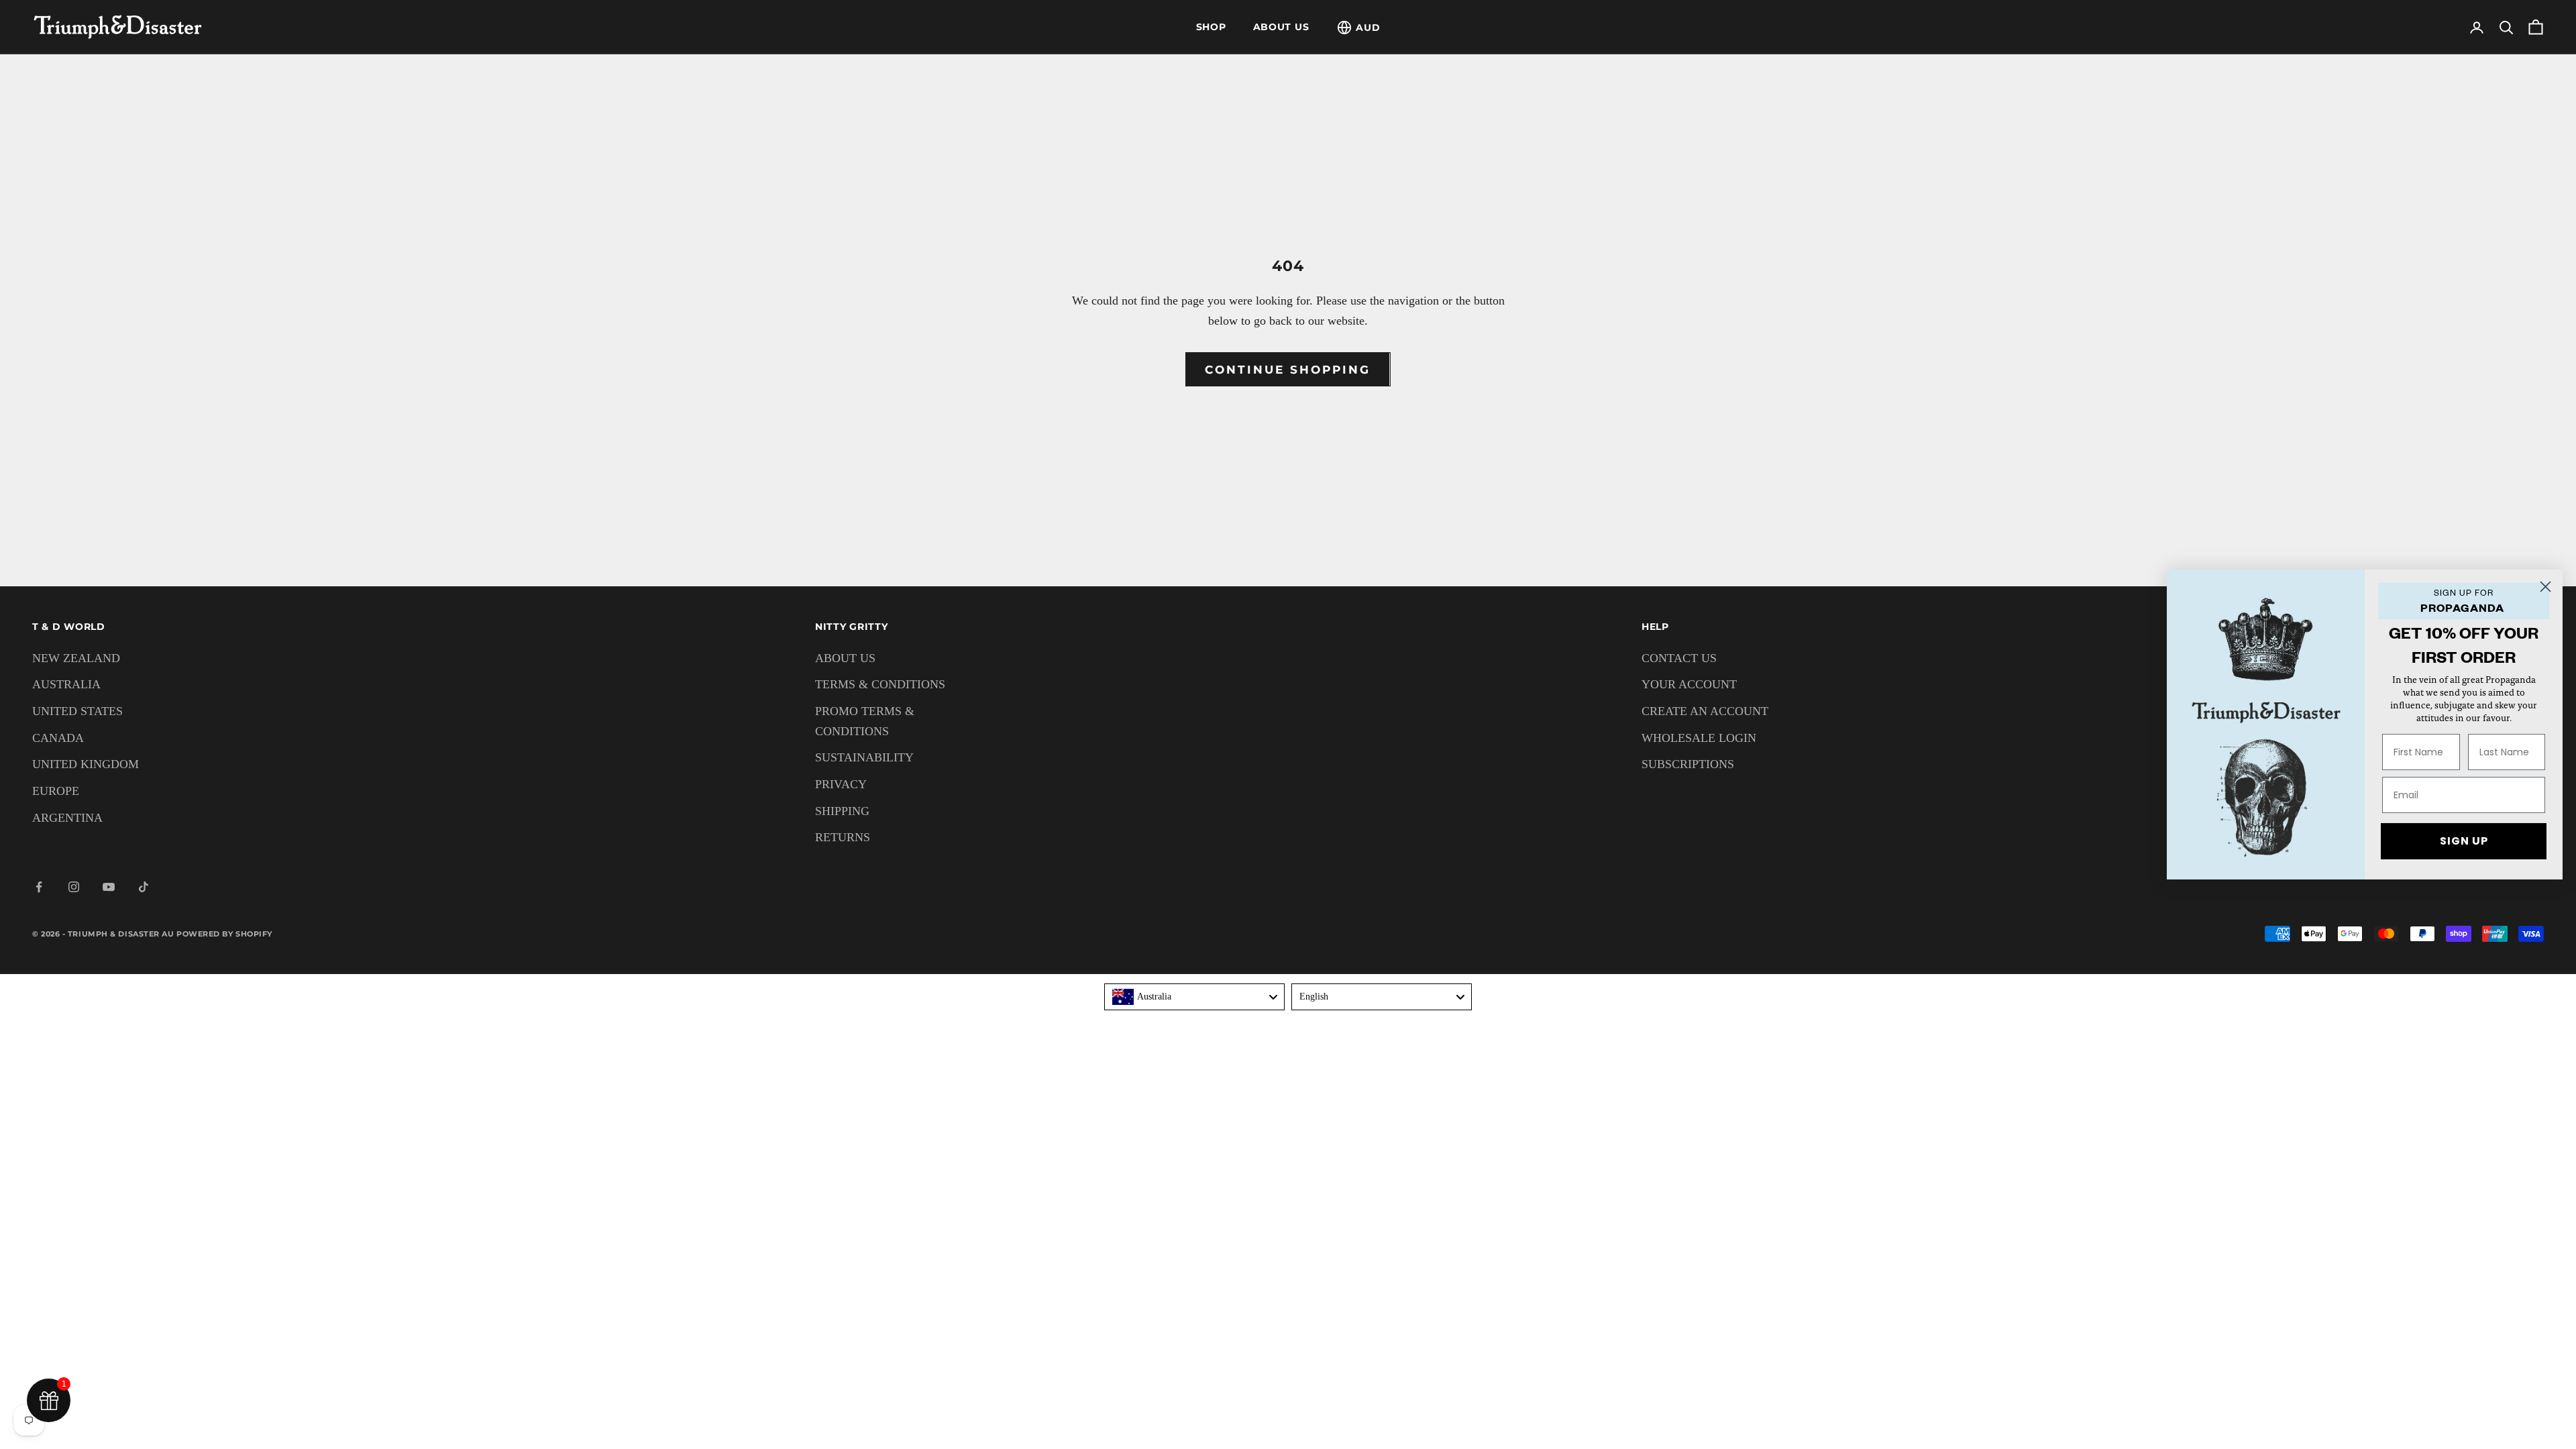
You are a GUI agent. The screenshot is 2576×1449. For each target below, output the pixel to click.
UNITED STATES (77, 711)
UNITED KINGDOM (86, 764)
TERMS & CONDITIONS (880, 684)
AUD (1368, 28)
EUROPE (56, 791)
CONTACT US (1679, 658)
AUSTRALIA (66, 684)
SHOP (1211, 27)
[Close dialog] (2545, 587)
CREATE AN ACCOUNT (1705, 711)
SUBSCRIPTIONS (1688, 764)
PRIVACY (841, 784)
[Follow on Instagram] (74, 887)
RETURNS (843, 837)
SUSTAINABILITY (864, 757)
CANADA (58, 738)
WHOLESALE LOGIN (1699, 738)
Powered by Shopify (224, 934)
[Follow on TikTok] (144, 887)
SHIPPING (842, 811)
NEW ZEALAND (76, 658)
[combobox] (1194, 997)
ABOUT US (1281, 27)
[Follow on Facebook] (39, 887)
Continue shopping (1288, 370)
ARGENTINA (67, 818)
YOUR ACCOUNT (1689, 684)
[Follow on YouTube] (109, 887)
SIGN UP (2464, 841)
